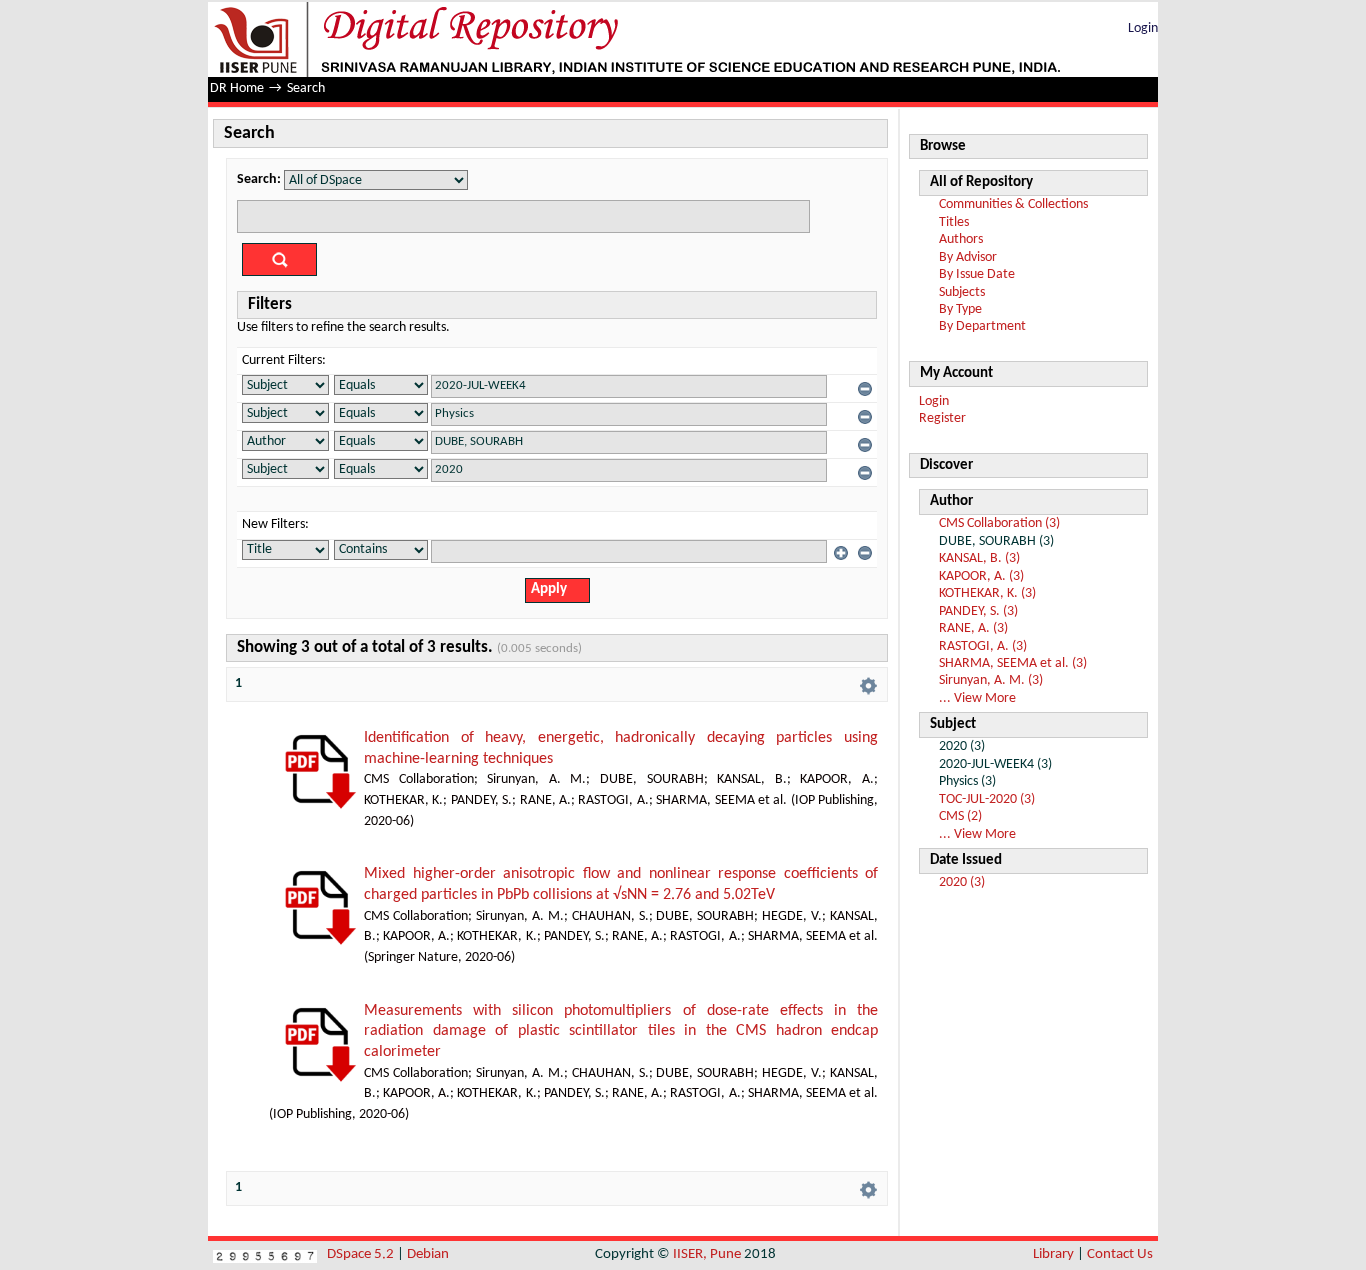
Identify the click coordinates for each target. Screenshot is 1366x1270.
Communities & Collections (1013, 204)
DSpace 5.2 (362, 1254)
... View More (977, 698)
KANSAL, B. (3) (979, 558)
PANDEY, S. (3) (978, 611)
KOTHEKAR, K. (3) (987, 593)
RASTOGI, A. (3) (983, 646)
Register (942, 418)
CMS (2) (960, 816)
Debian (428, 1254)
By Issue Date (977, 274)
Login (1143, 28)
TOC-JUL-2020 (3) (987, 799)
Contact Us (1120, 1254)
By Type (960, 309)
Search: (259, 179)
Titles (954, 222)
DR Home (237, 88)
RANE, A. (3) (973, 628)
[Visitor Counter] (265, 1254)
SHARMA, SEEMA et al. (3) (1013, 663)
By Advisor (968, 257)
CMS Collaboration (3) (999, 523)
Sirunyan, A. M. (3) (991, 680)
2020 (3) (962, 882)
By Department (982, 326)
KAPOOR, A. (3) (981, 576)
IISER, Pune (707, 1254)
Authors (961, 239)
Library (1053, 1254)
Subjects (962, 292)
